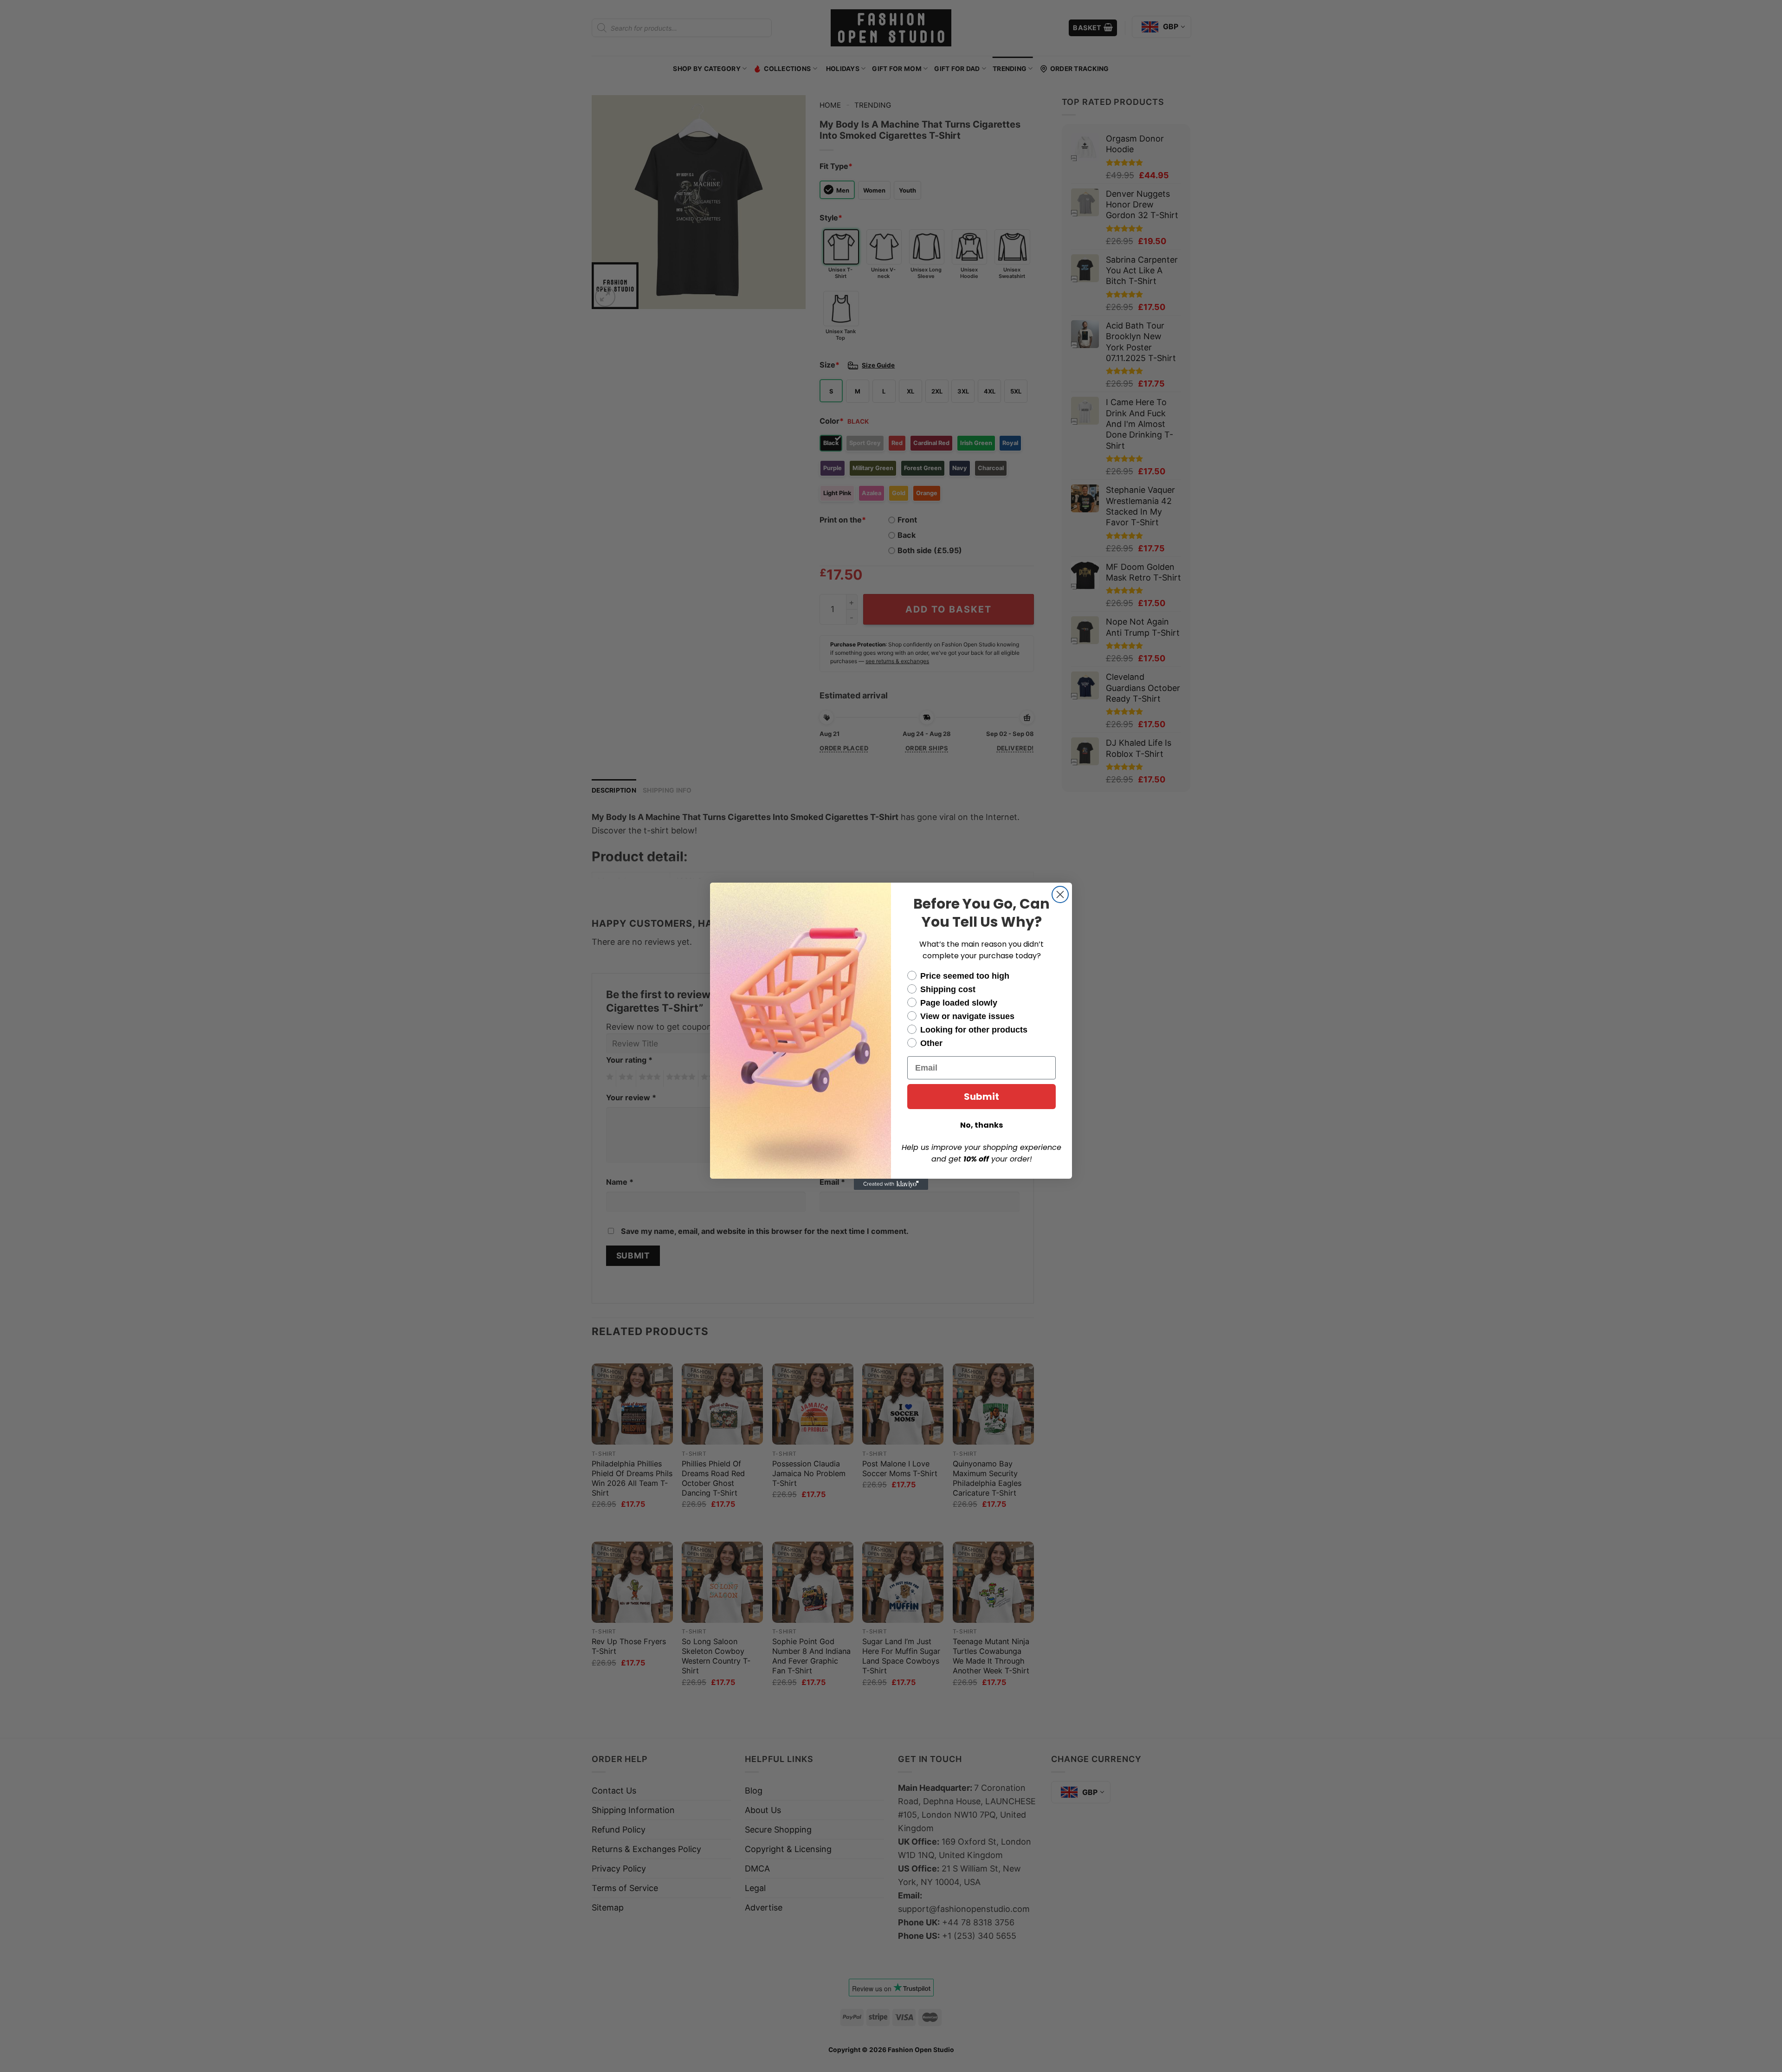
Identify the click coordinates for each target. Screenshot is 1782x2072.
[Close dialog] (1060, 894)
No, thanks (981, 1125)
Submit (981, 1097)
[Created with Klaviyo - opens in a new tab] (891, 1184)
